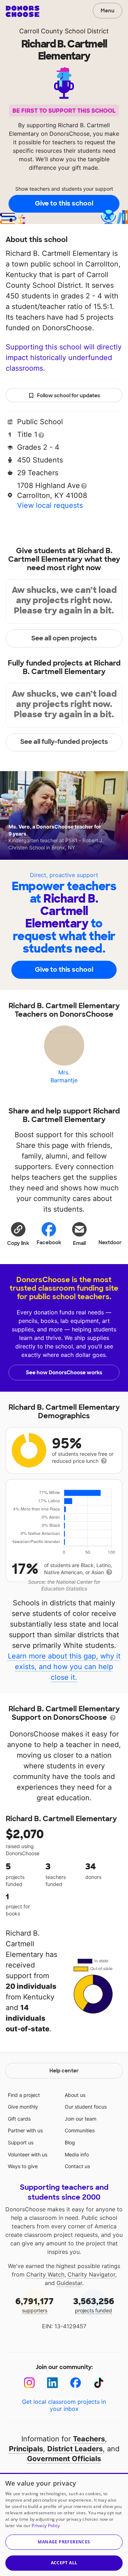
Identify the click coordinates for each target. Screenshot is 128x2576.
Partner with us (25, 2130)
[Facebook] (76, 2383)
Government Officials (64, 2459)
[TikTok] (99, 2383)
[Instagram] (29, 2383)
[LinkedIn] (52, 2383)
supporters (34, 2305)
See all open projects (64, 638)
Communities (80, 2130)
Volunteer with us (28, 2154)
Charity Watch (45, 2274)
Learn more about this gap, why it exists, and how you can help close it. (64, 1667)
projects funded (94, 2305)
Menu (108, 11)
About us (75, 2095)
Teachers (89, 2439)
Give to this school (64, 203)
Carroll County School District (64, 31)
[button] (18, 1234)
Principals (26, 2449)
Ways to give (23, 2166)
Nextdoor (110, 1242)
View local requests (50, 505)
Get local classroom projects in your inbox (64, 2405)
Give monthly (23, 2107)
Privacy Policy (46, 2526)
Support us (21, 2142)
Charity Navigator (91, 2274)
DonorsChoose (23, 11)
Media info (77, 2154)
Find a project (24, 2095)
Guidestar (69, 2283)
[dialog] (64, 2524)
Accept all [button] (64, 2563)
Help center (64, 2071)
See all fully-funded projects (64, 742)
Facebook (49, 1242)
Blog (70, 2142)
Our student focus (86, 2107)
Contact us (77, 2166)
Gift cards (19, 2119)
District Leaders (75, 2449)
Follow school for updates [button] (68, 395)
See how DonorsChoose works (64, 1373)
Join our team (81, 2119)
